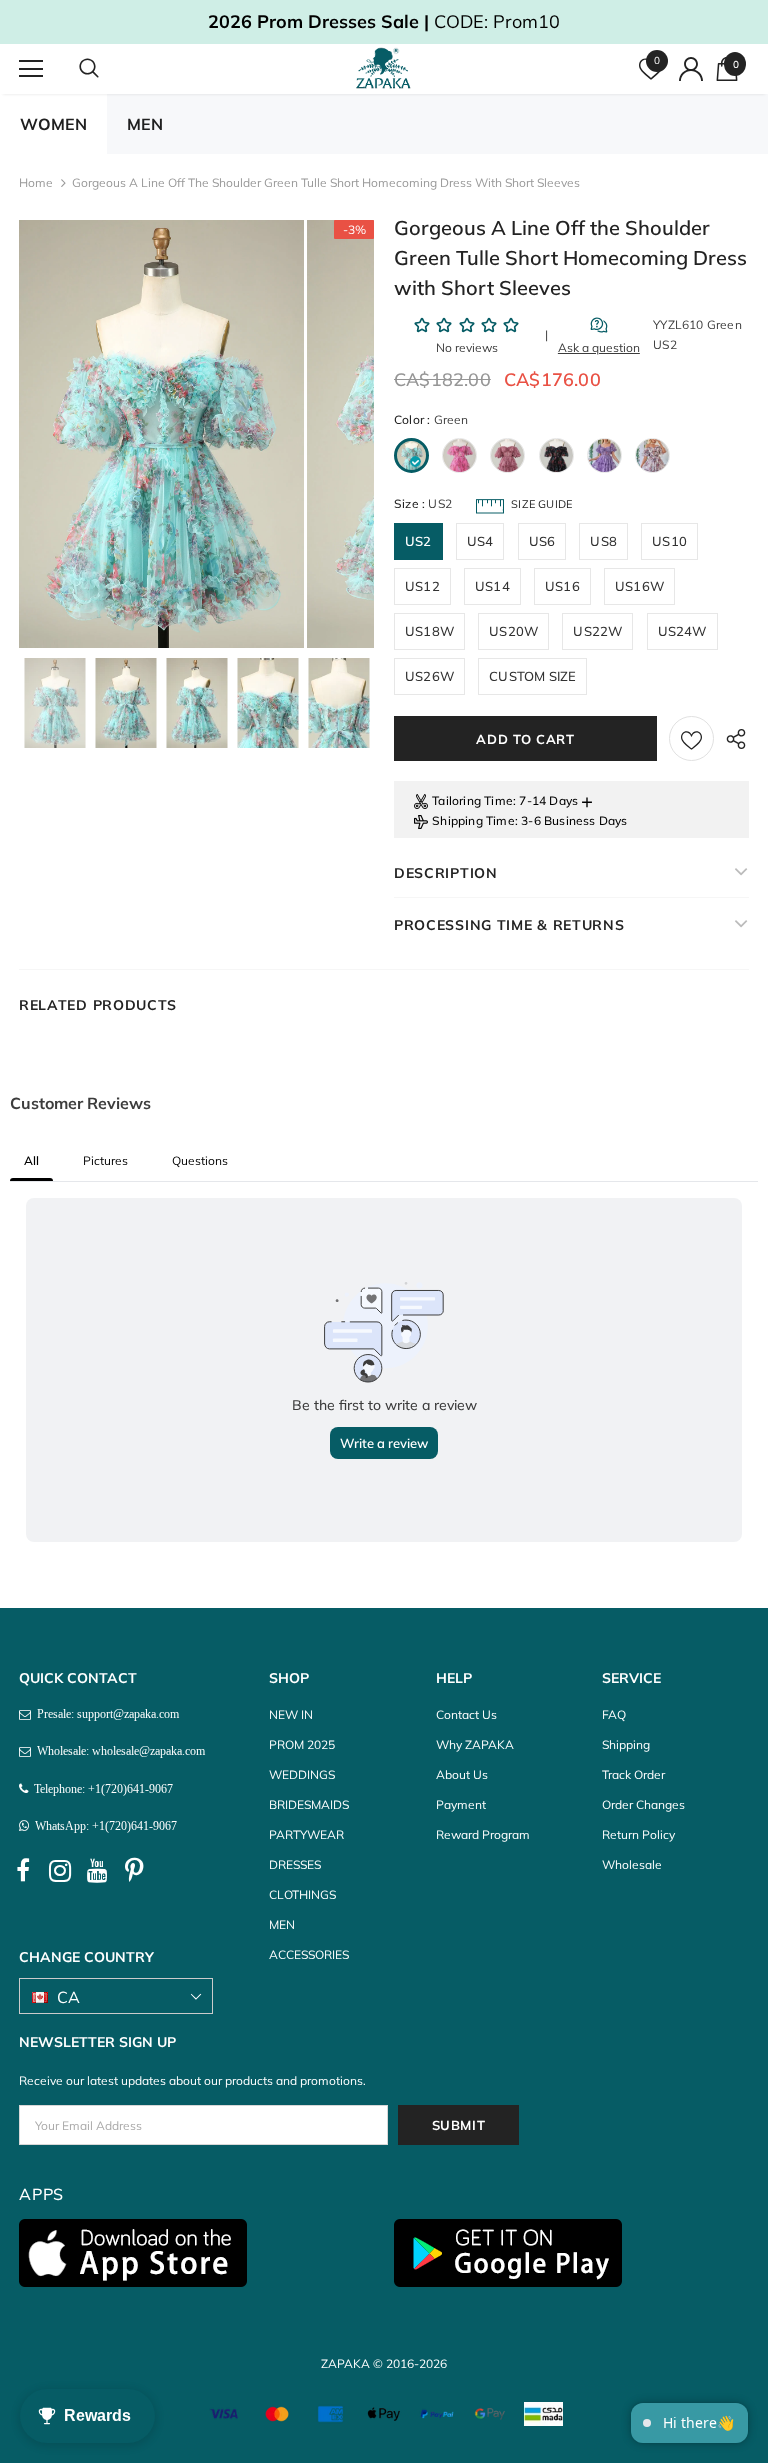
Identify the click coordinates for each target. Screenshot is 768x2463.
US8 (603, 541)
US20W (513, 631)
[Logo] (386, 68)
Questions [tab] (200, 1160)
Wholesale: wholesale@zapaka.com (118, 1751)
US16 (562, 586)
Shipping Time (473, 820)
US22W (597, 631)
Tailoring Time (472, 800)
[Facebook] (23, 1871)
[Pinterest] (134, 1871)
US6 (542, 541)
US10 (669, 541)
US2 (418, 541)
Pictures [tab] (105, 1160)
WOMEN (53, 124)
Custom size (532, 676)
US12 (422, 586)
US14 (492, 586)
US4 (480, 541)
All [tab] (31, 1160)
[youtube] (97, 1871)
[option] (161, 434)
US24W (682, 631)
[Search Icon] (109, 69)
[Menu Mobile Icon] (31, 69)
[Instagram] (60, 1871)
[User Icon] (691, 69)
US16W (639, 586)
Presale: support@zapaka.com (105, 1714)
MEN (145, 124)
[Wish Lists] (691, 738)
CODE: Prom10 (384, 21)
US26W (429, 676)
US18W (429, 631)
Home (36, 182)
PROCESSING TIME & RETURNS (509, 925)
